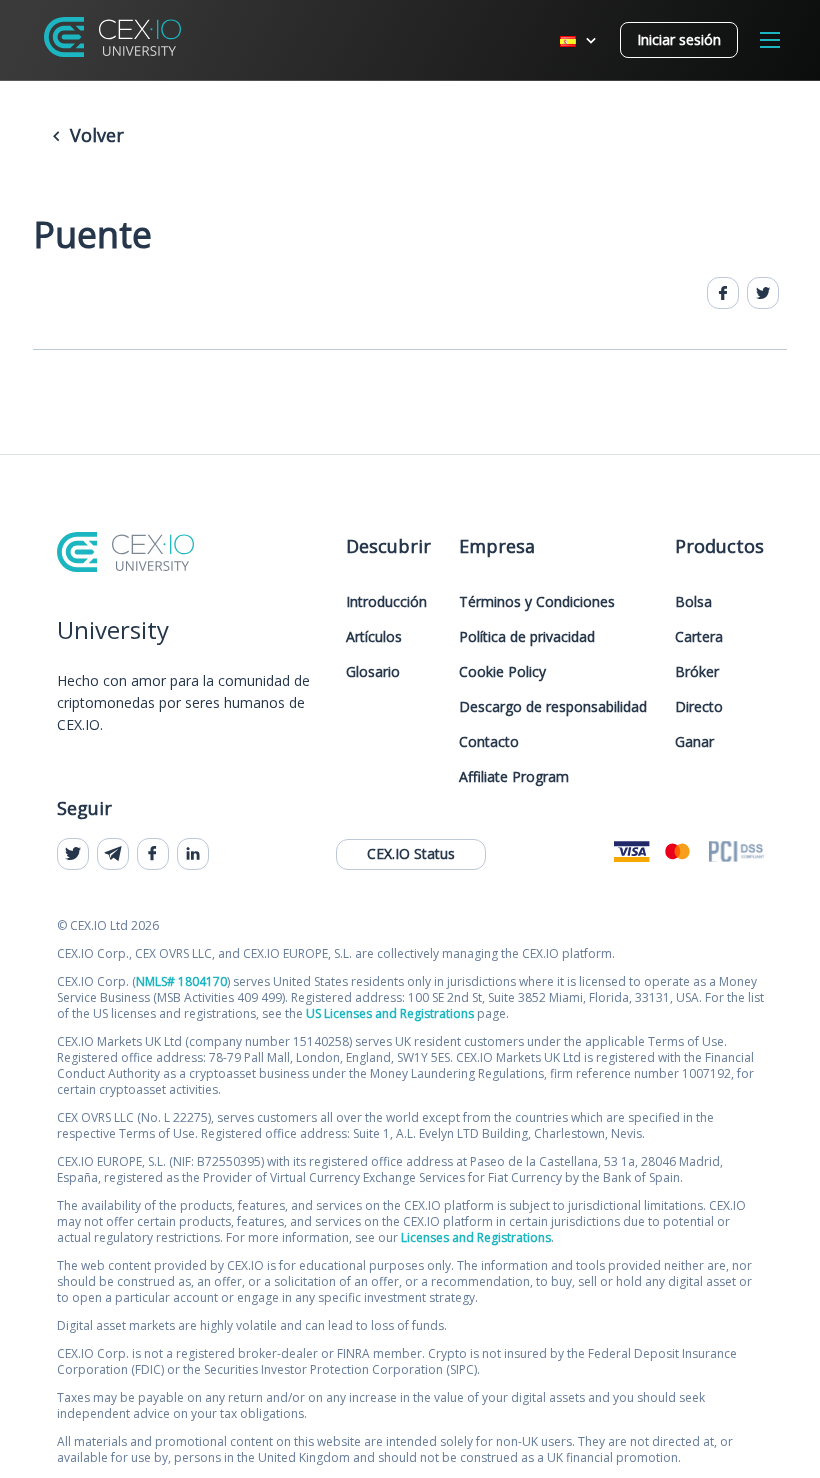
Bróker (697, 671)
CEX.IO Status (411, 853)
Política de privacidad (527, 636)
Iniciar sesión (679, 39)
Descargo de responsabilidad (553, 706)
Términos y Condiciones (537, 601)
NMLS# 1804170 (181, 981)
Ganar (694, 741)
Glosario (373, 671)
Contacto (489, 741)
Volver (94, 135)
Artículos (374, 636)
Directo (699, 706)
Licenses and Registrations (476, 1237)
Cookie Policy (502, 671)
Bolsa (693, 601)
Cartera (699, 636)
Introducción (386, 601)
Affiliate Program (514, 776)
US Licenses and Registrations (390, 1013)
